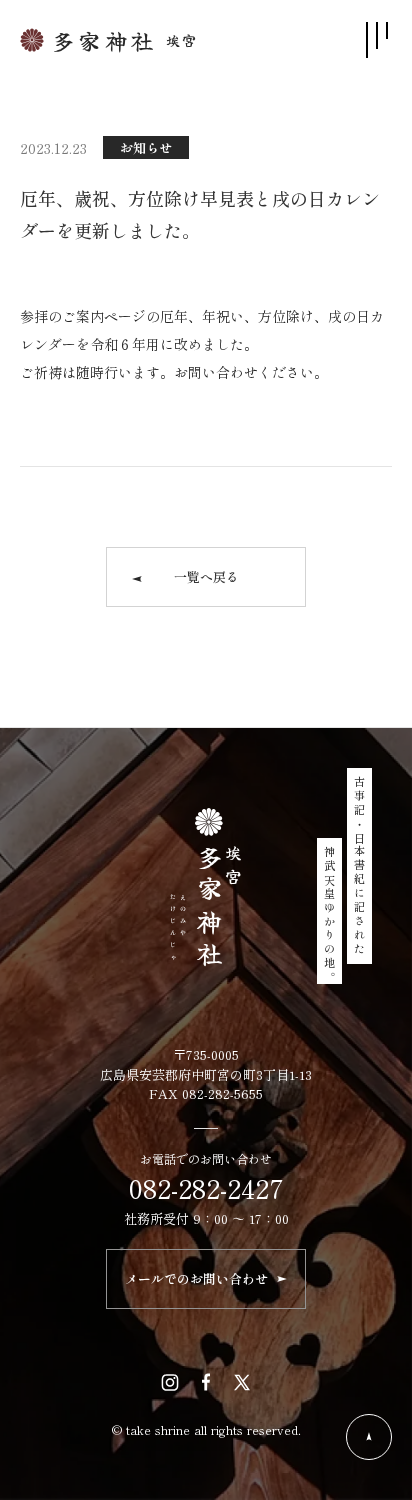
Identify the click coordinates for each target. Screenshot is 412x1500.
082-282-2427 (206, 1187)
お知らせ (146, 147)
